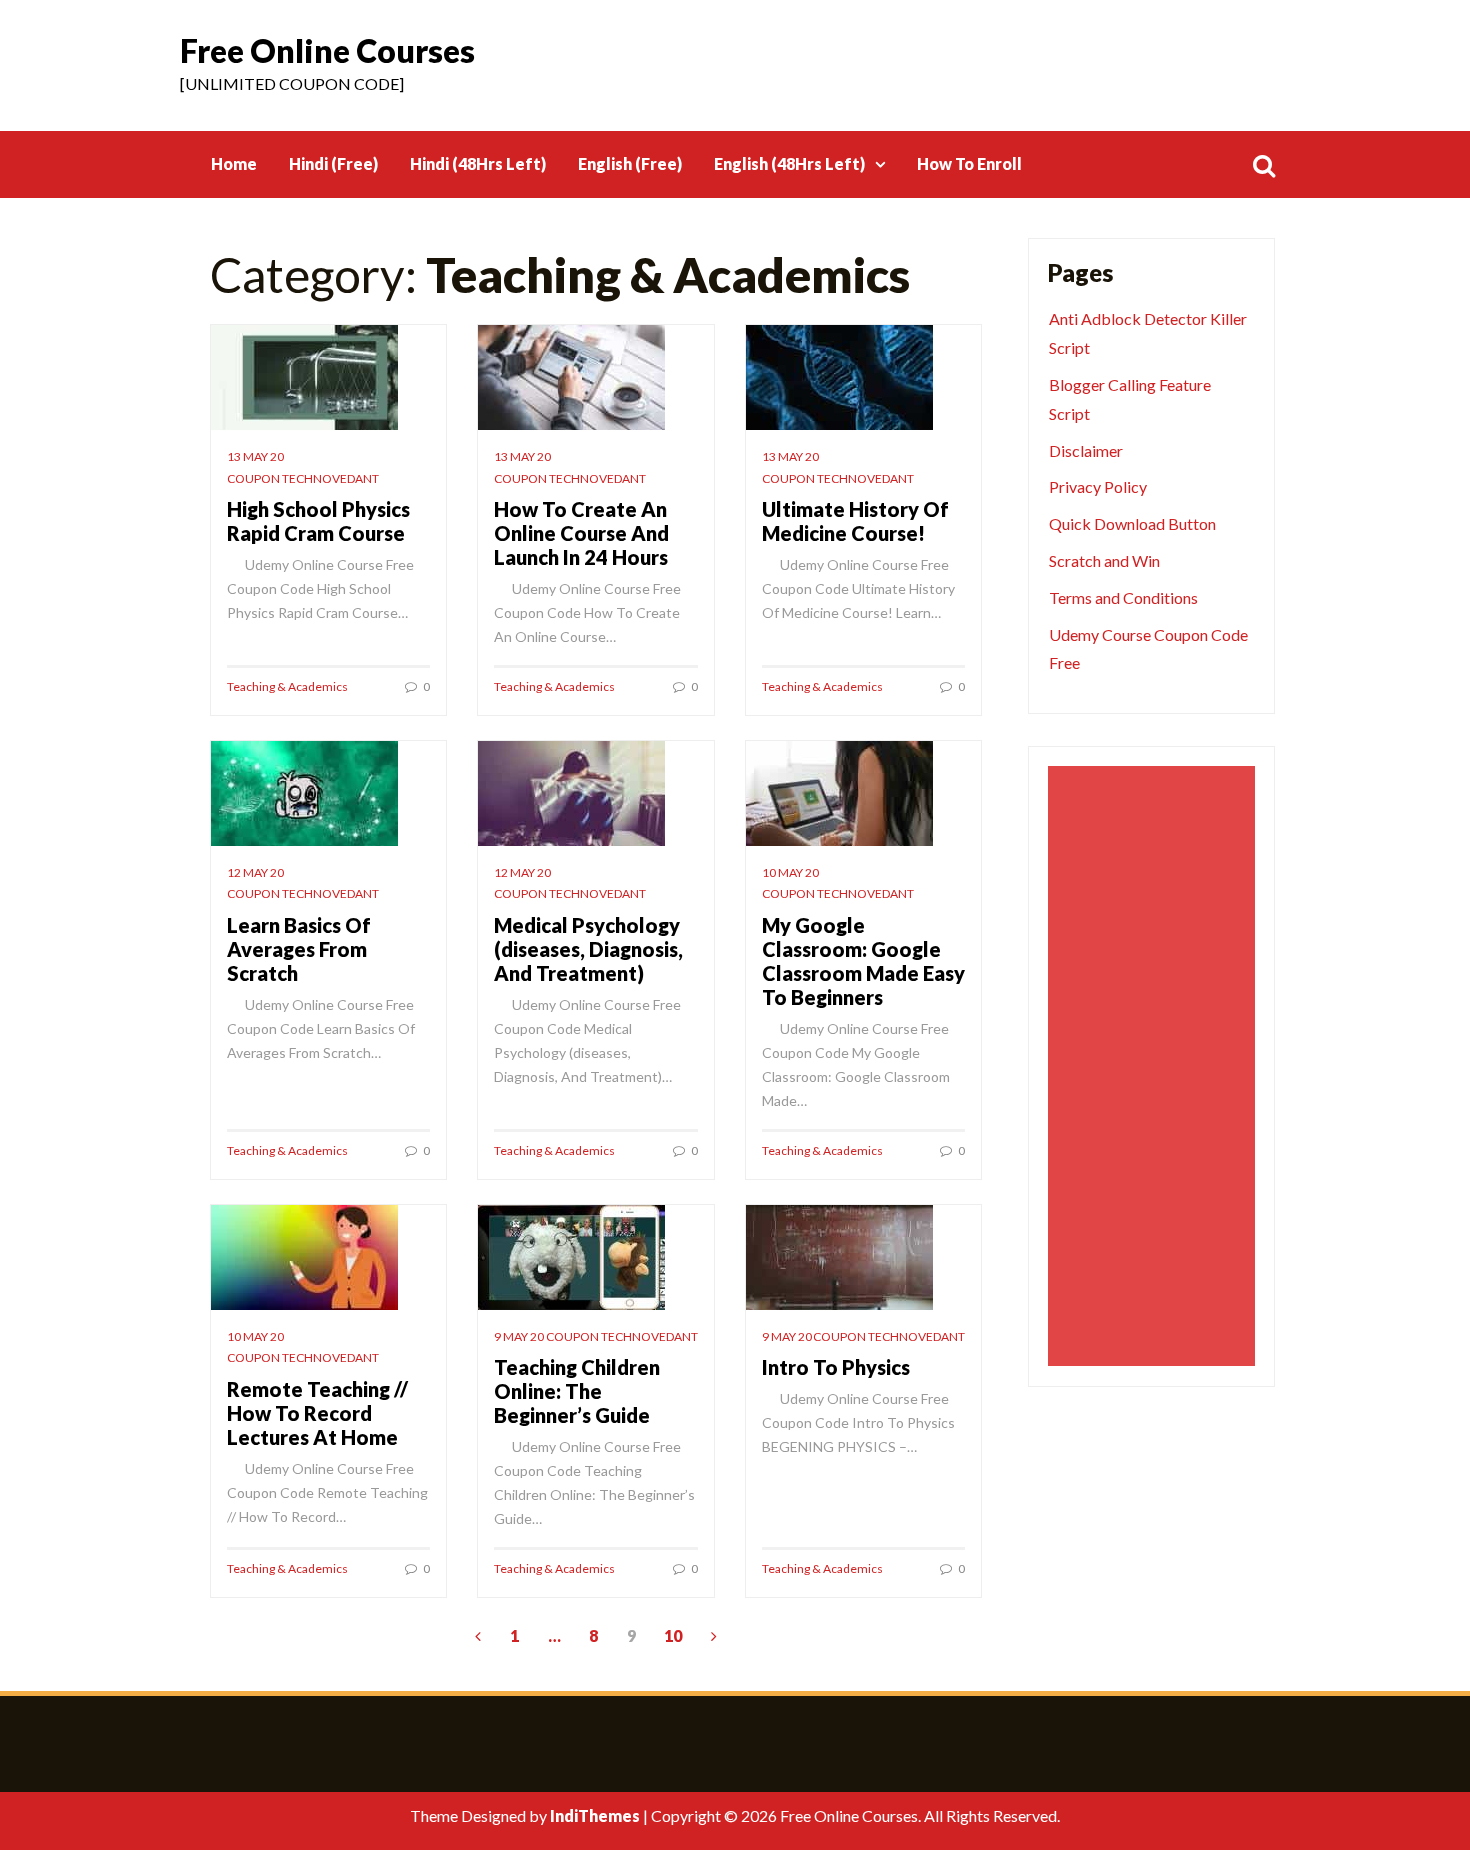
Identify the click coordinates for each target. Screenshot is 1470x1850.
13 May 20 (255, 456)
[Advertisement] (1154, 1066)
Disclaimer (1086, 450)
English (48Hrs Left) (789, 163)
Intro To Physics (836, 1367)
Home (234, 163)
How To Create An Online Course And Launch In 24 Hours (581, 533)
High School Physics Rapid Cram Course (318, 521)
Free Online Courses (327, 50)
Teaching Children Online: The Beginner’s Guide (577, 1391)
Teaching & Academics (287, 686)
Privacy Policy (1098, 486)
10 (673, 1635)
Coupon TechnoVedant (303, 478)
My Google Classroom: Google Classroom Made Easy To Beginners (863, 961)
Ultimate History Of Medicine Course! (855, 521)
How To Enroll (969, 163)
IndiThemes (595, 1815)
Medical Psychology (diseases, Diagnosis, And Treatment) (588, 949)
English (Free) (630, 163)
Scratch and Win (1104, 560)
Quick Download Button (1132, 523)
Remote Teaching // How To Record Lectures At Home (317, 1413)
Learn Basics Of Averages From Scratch (299, 949)
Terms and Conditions (1123, 597)
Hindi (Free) (333, 163)
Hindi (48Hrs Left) (478, 163)
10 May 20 (790, 872)
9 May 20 (519, 1336)
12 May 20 (255, 872)
